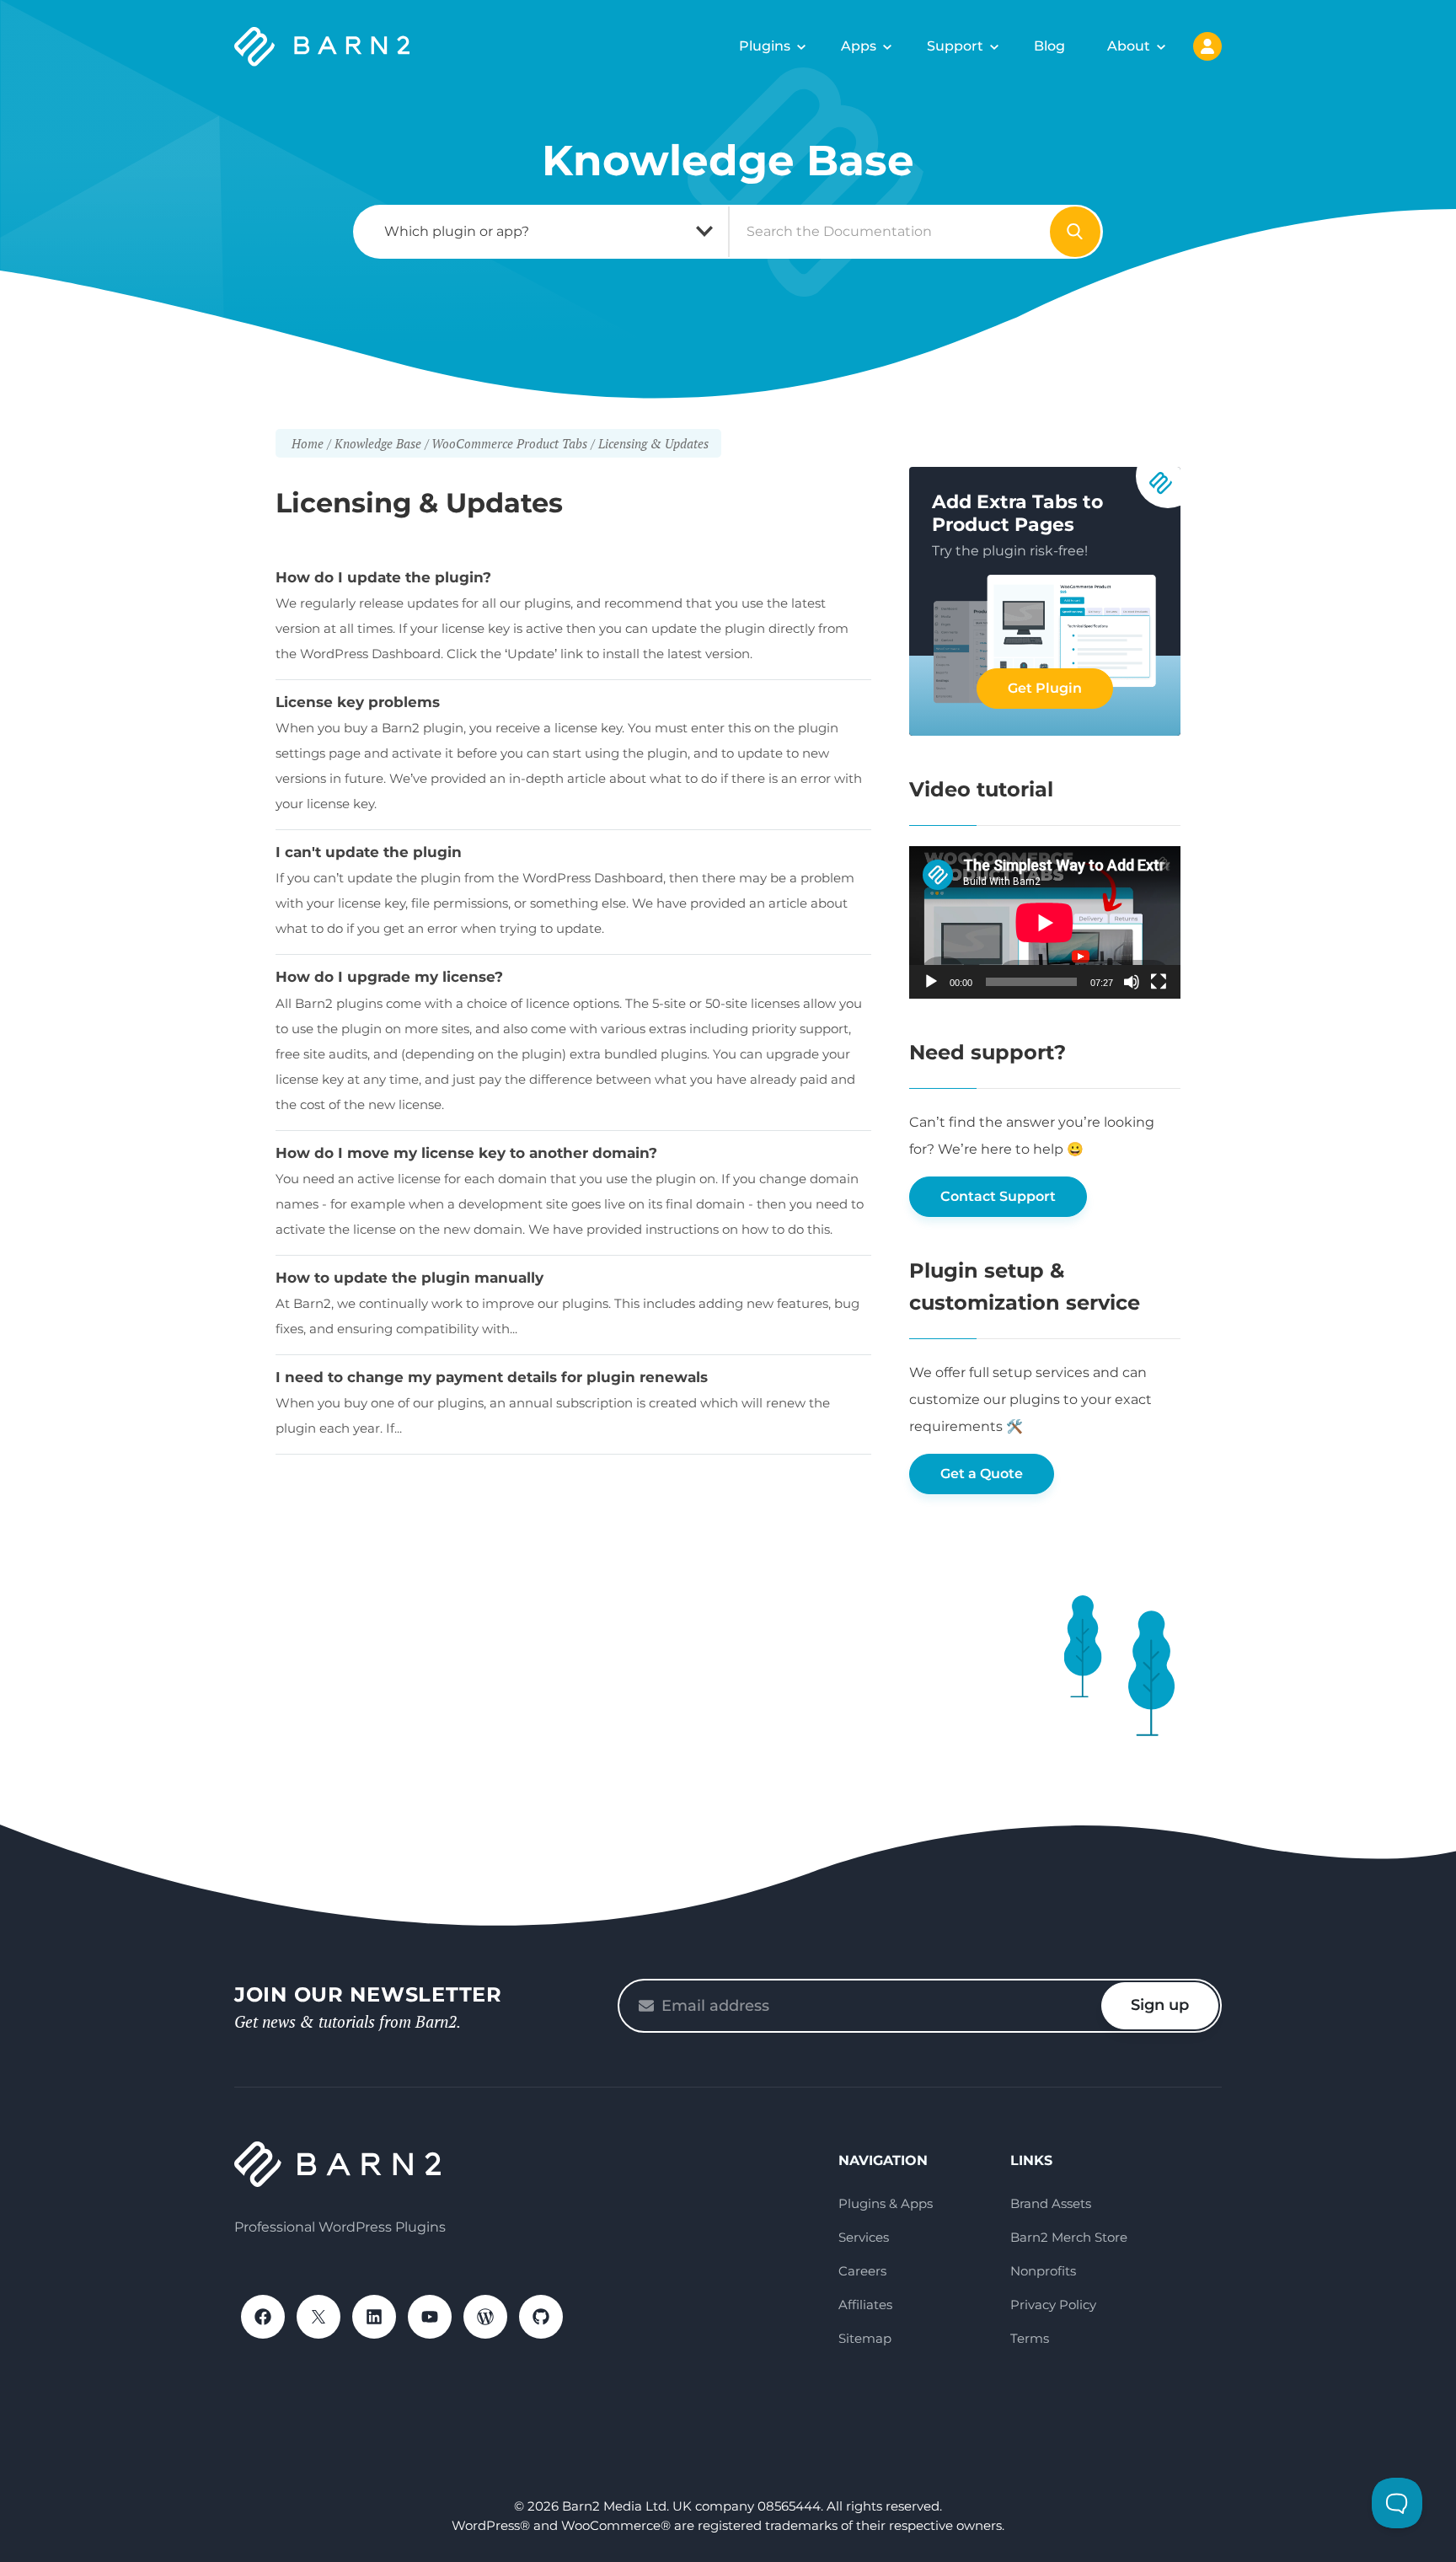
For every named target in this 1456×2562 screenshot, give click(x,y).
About (1129, 46)
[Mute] (1132, 982)
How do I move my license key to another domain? (466, 1153)
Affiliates (865, 2305)
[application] (1045, 922)
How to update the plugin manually (409, 1278)
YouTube (430, 2317)
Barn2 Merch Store (1069, 2237)
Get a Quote (982, 1474)
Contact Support (998, 1196)
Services (864, 2237)
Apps (859, 46)
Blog (1049, 46)
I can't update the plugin (369, 852)
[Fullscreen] (1159, 982)
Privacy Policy (1053, 2305)
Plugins (765, 46)
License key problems (358, 702)
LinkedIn (374, 2317)
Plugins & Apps (886, 2203)
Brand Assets (1051, 2203)
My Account (1207, 46)
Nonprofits (1043, 2271)
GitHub (541, 2317)
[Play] (931, 982)
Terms (1030, 2338)
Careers (862, 2271)
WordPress (485, 2317)
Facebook (263, 2317)
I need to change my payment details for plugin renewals (492, 1377)
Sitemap (865, 2338)
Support (955, 46)
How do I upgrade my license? (389, 977)
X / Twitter (318, 2317)
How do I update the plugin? (383, 577)
